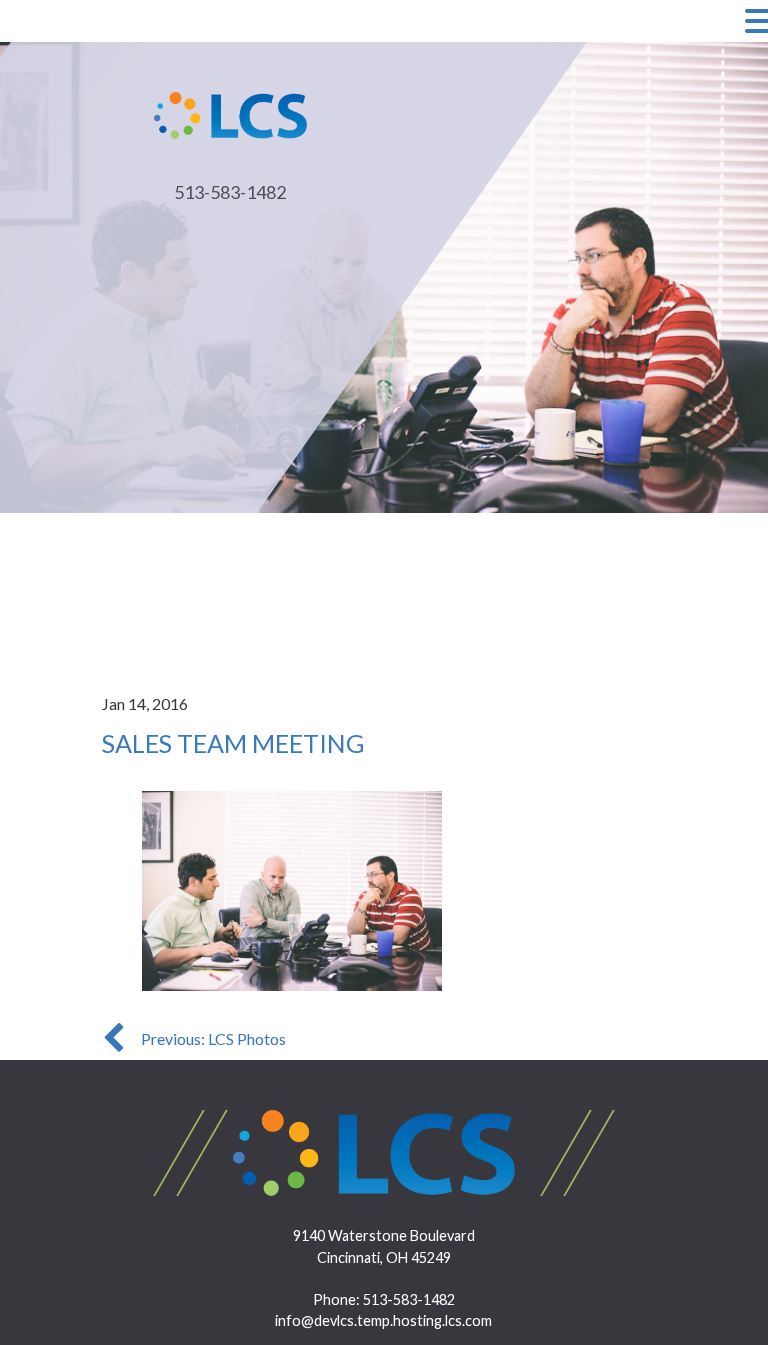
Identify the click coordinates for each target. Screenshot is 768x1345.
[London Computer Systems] (231, 112)
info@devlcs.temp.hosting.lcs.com (383, 1320)
